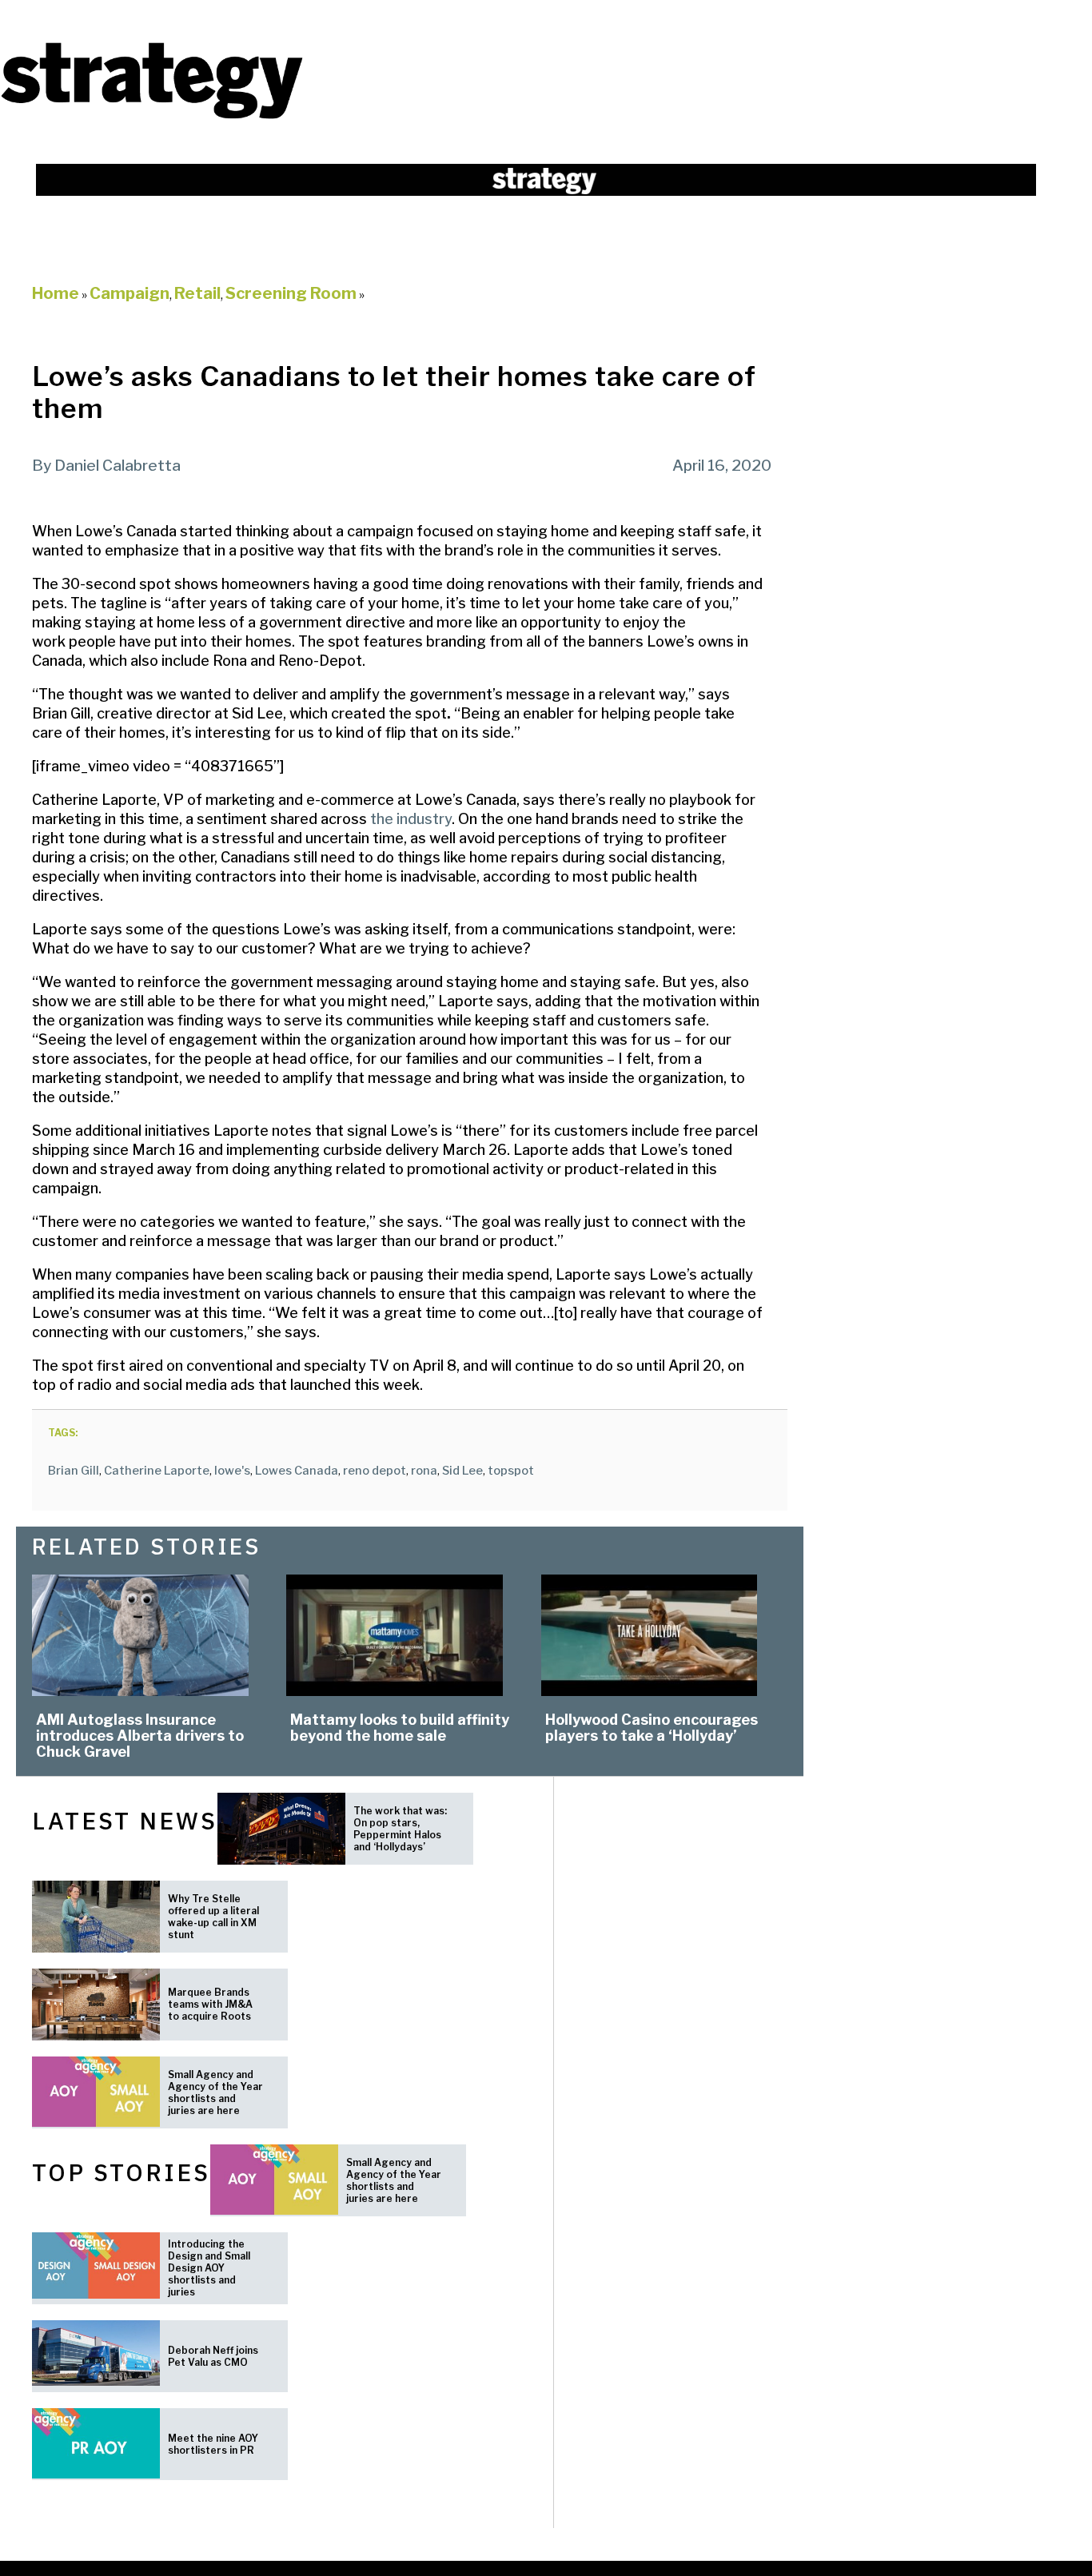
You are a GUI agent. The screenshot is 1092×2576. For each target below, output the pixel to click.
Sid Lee (462, 1471)
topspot (511, 1471)
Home (56, 293)
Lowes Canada (297, 1471)
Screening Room (291, 293)
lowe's (232, 1471)
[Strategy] (152, 117)
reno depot (375, 1471)
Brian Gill (74, 1471)
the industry (409, 819)
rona (424, 1471)
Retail (197, 293)
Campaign (130, 293)
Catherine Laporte (157, 1471)
